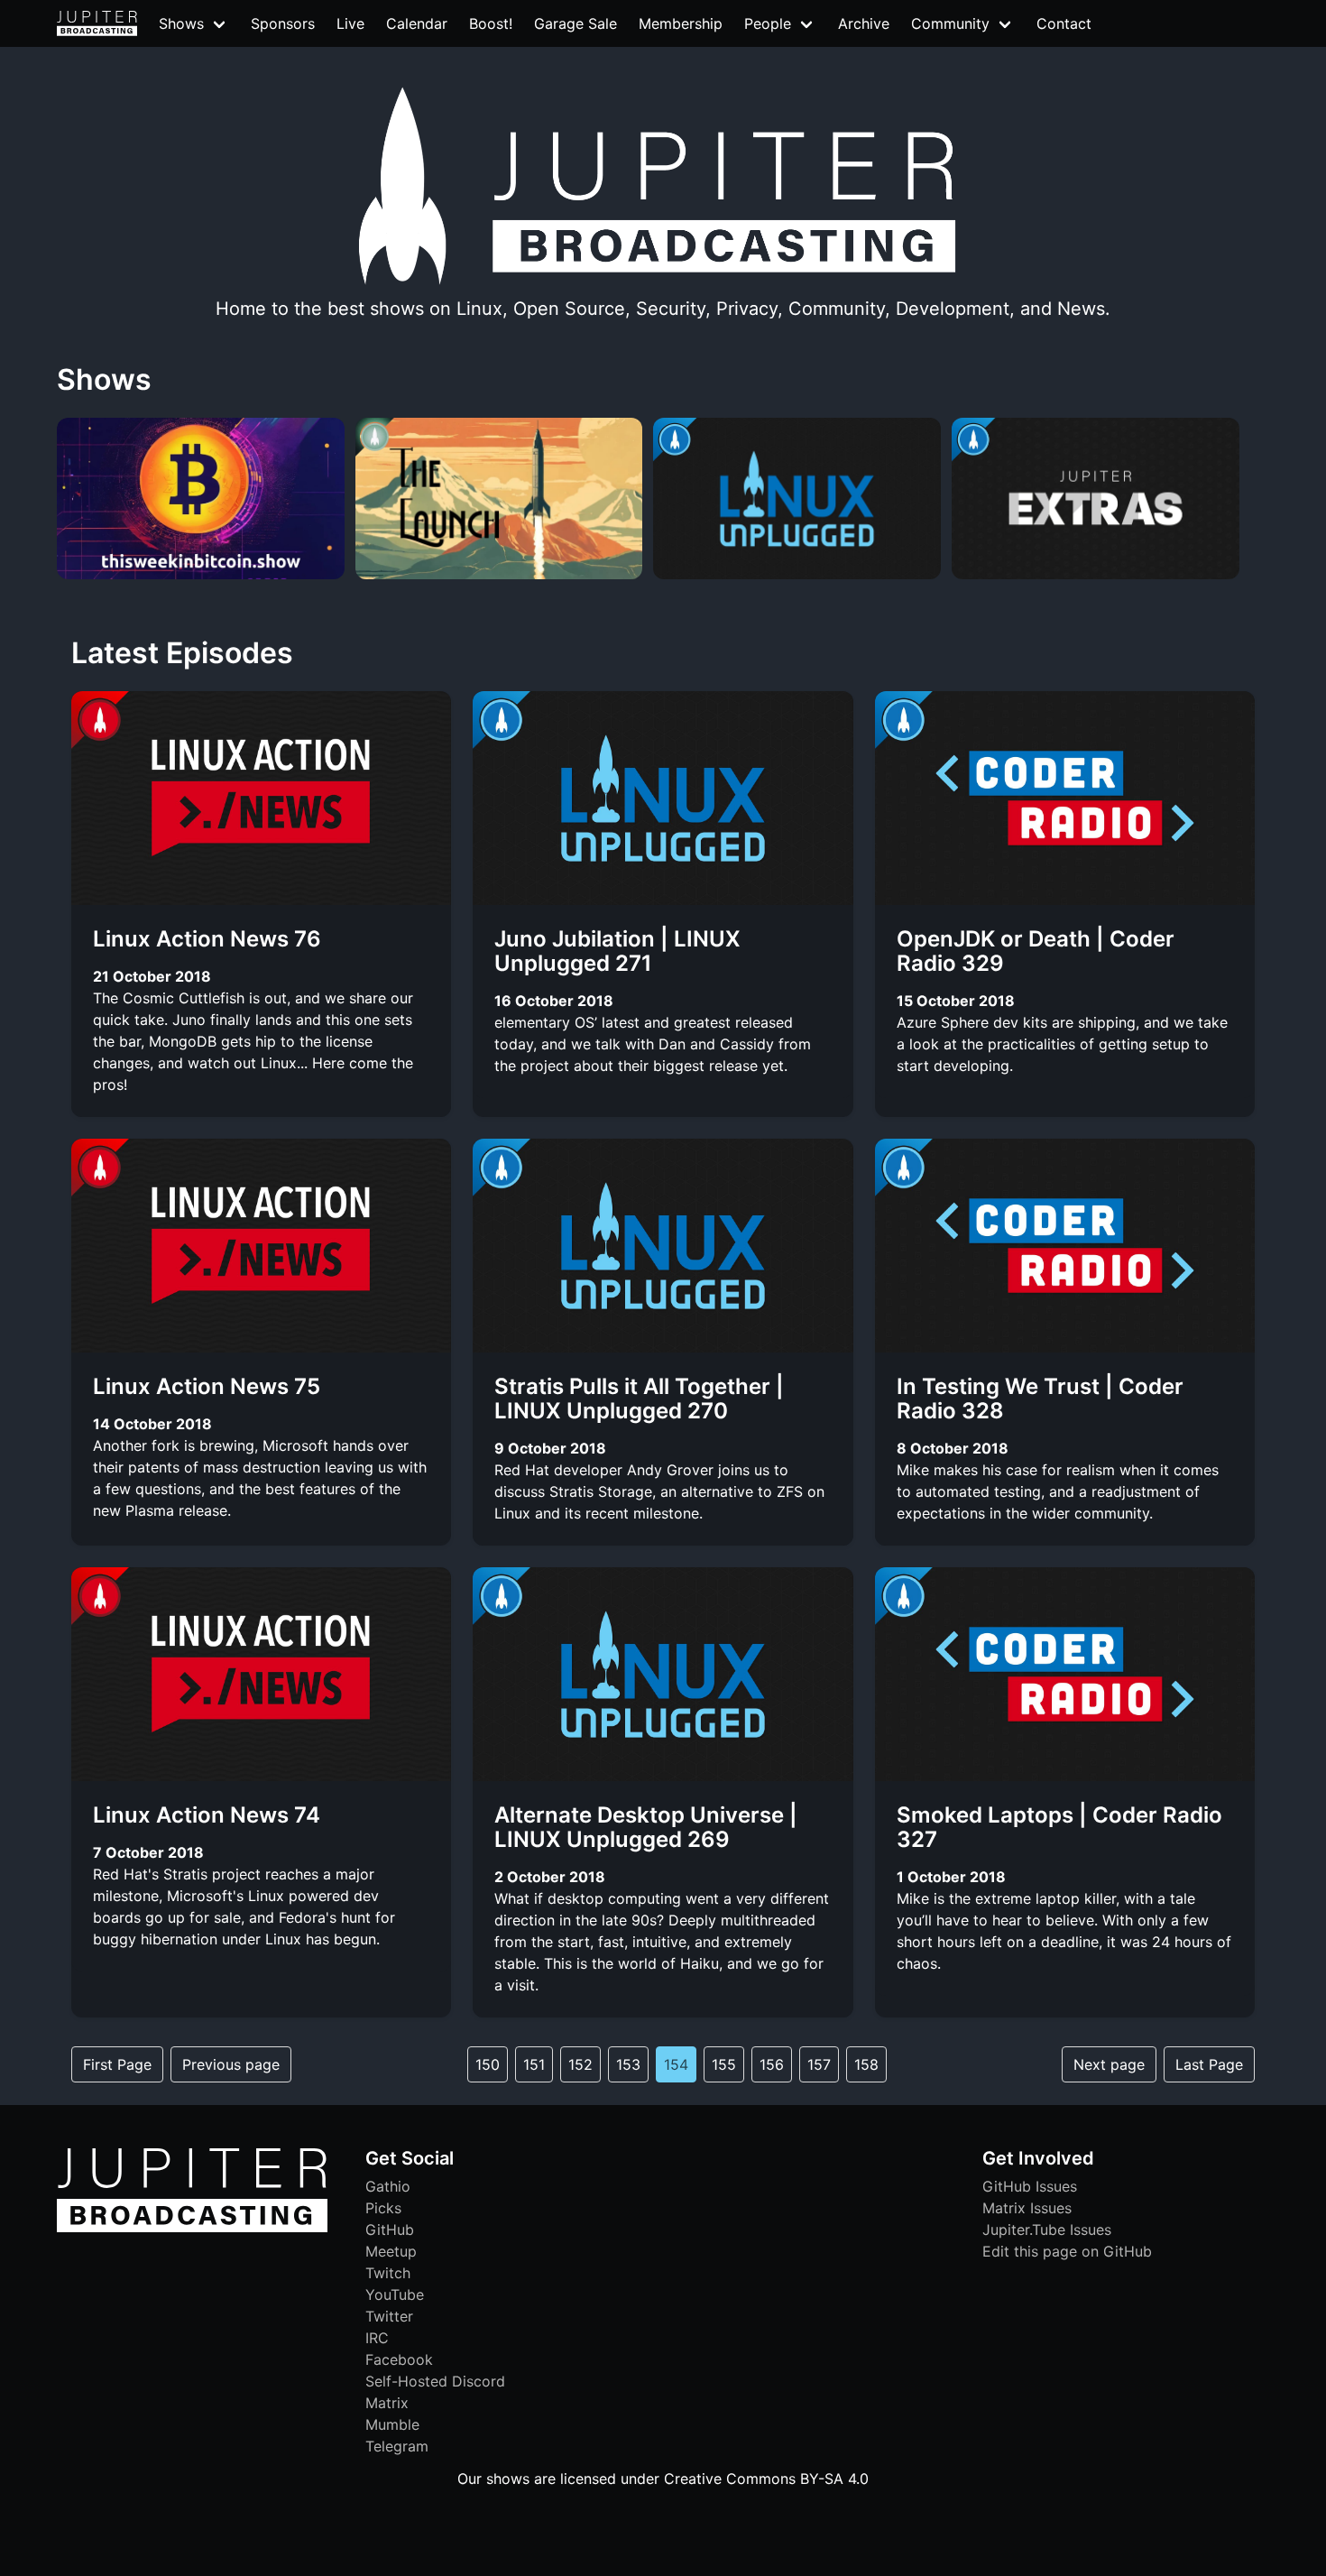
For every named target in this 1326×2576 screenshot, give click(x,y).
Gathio (388, 2186)
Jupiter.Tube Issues (1047, 2230)
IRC (377, 2338)
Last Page (1209, 2064)
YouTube (395, 2294)
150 (488, 2064)
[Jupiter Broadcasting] (192, 2228)
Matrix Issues (1027, 2208)
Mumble (392, 2424)
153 (628, 2064)
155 (724, 2064)
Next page (1109, 2064)
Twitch (388, 2273)
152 (580, 2064)
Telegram (397, 2446)
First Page (117, 2064)
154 (676, 2064)
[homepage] (97, 23)
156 (772, 2064)
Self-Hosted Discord (435, 2381)
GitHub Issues (1030, 2186)
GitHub (390, 2230)
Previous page (231, 2064)
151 (534, 2064)
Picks (383, 2208)
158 (866, 2064)
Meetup (391, 2251)
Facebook (399, 2359)
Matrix (387, 2403)
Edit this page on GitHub (1067, 2251)
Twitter (389, 2316)
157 (819, 2064)
